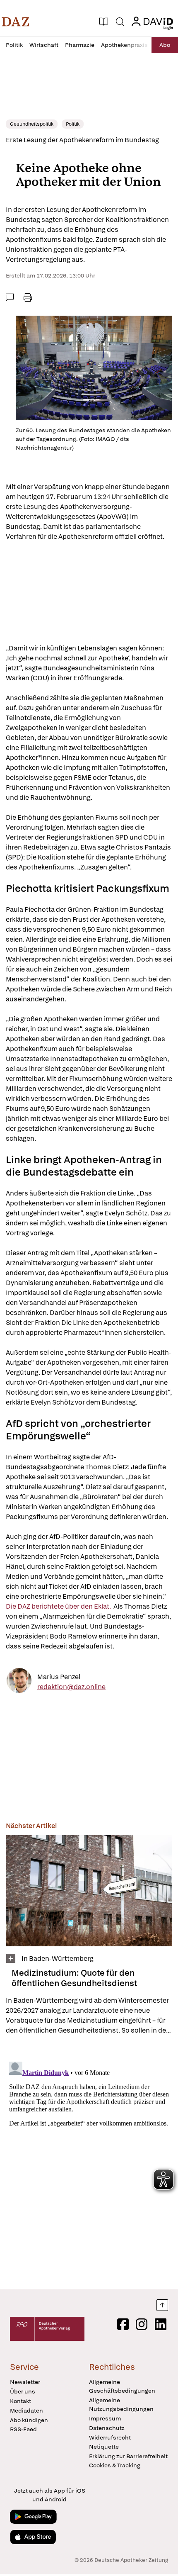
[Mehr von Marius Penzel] (19, 1682)
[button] (16, 22)
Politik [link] (73, 124)
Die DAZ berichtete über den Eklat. (60, 1606)
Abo (165, 45)
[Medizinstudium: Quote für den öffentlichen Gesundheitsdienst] (89, 1891)
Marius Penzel (59, 1677)
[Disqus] (89, 2162)
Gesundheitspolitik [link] (32, 124)
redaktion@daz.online (71, 1687)
